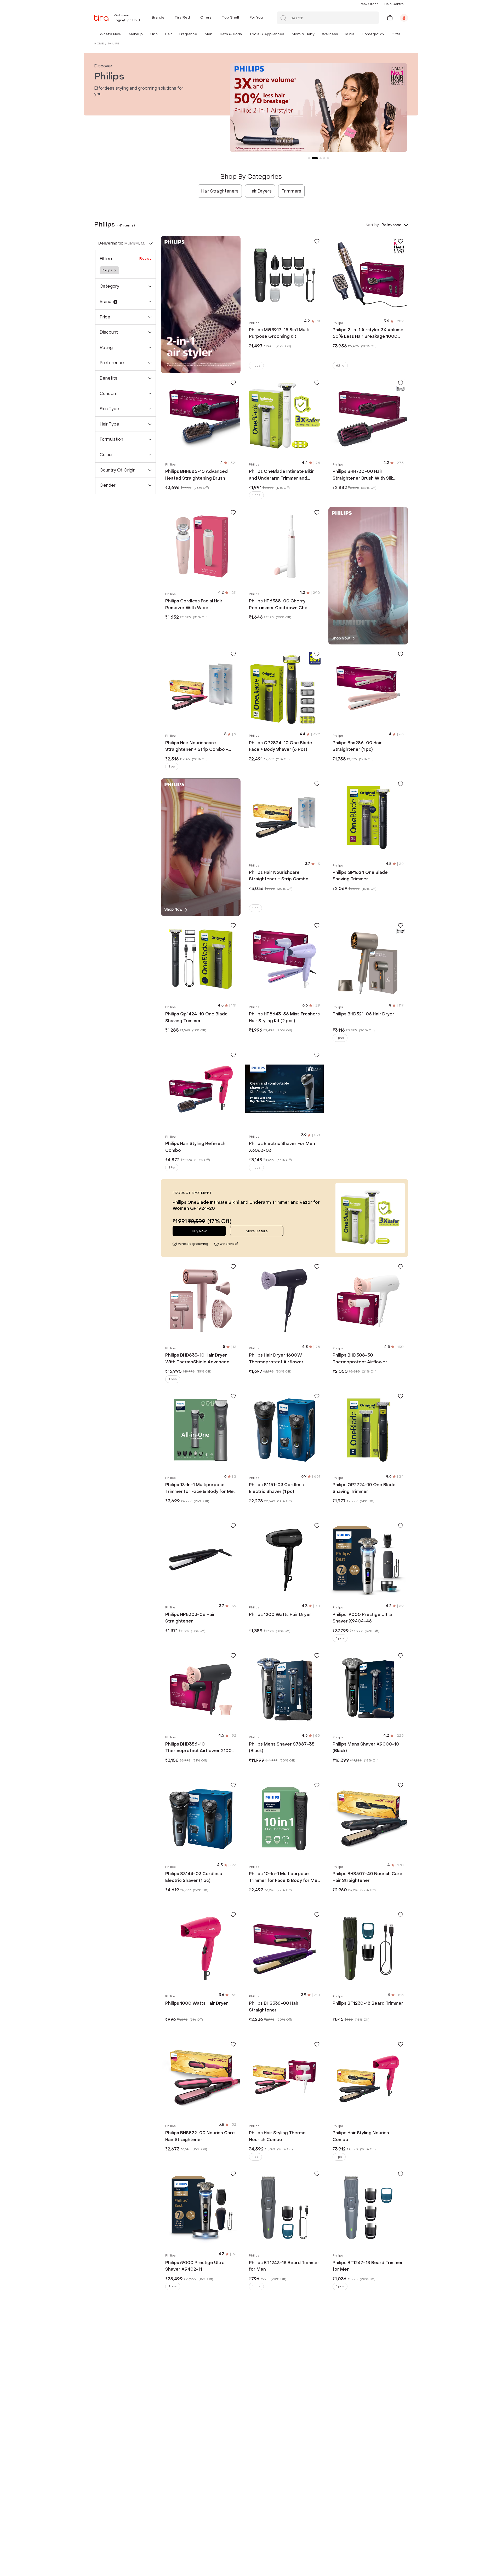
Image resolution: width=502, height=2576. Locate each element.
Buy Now (199, 1231)
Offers (206, 17)
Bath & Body (231, 34)
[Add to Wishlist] (317, 241)
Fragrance (188, 34)
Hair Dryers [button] (260, 191)
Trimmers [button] (291, 191)
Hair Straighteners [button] (220, 191)
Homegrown (373, 34)
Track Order (368, 4)
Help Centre (394, 4)
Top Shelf (231, 17)
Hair (168, 34)
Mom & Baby (303, 34)
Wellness (330, 34)
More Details (257, 1231)
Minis (350, 34)
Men (209, 34)
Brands (158, 17)
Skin (154, 34)
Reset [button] (145, 258)
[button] (122, 34)
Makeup (136, 34)
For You (256, 17)
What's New (110, 34)
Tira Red (182, 17)
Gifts (396, 34)
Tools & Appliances (267, 34)
